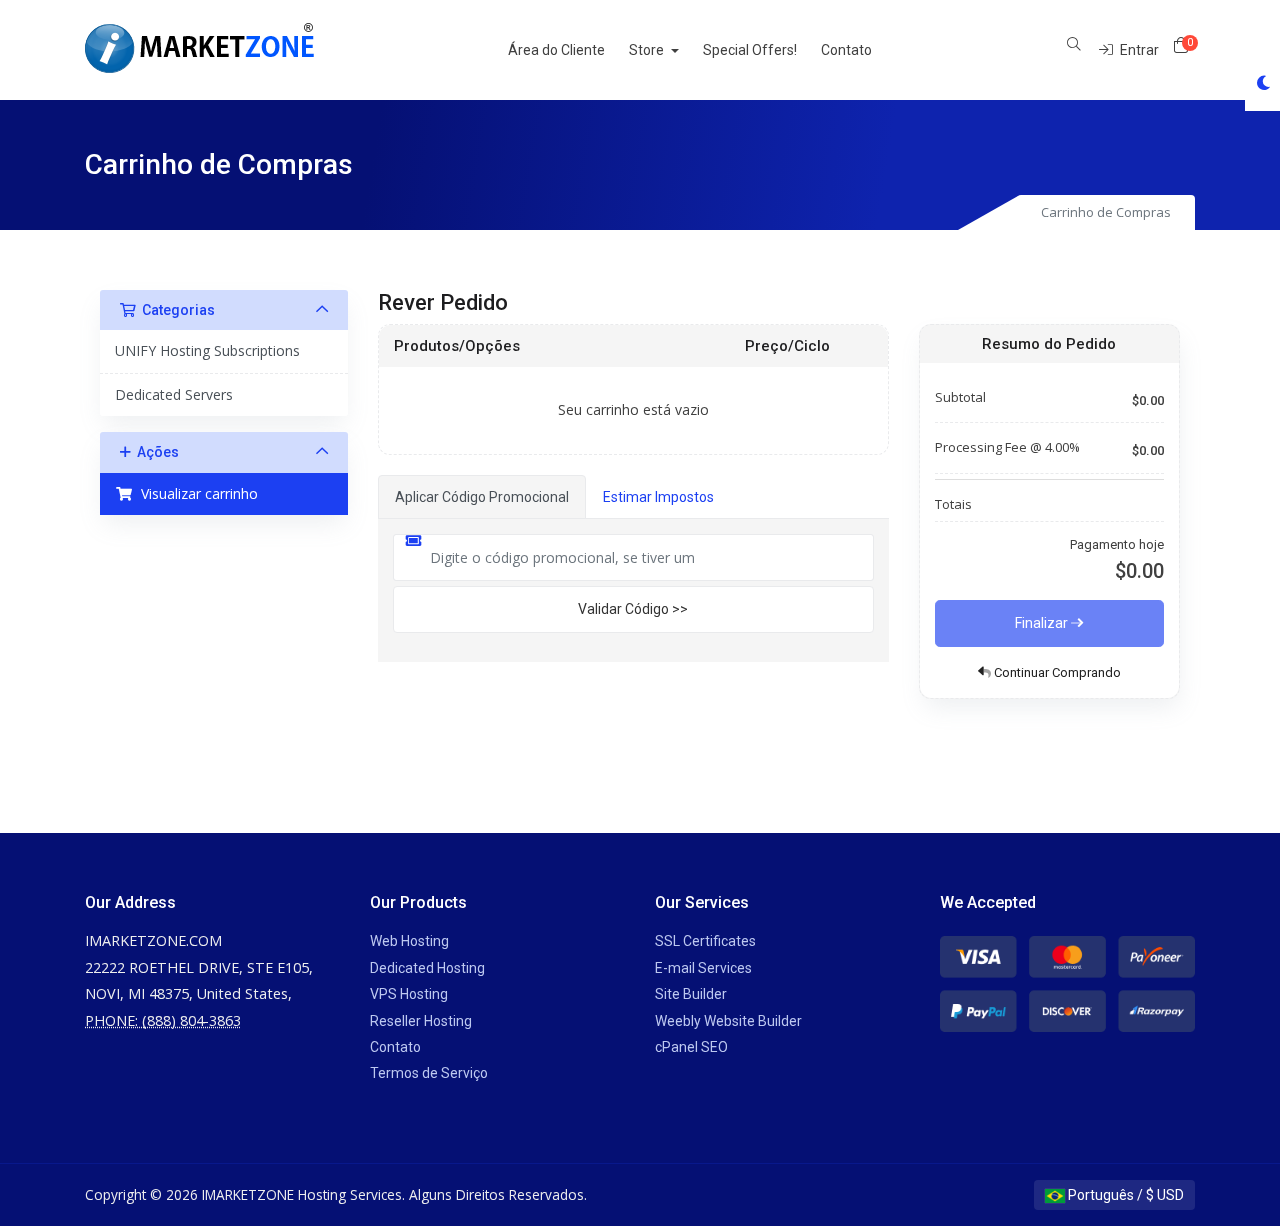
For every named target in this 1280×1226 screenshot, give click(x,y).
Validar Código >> (633, 609)
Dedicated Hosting (427, 968)
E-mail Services (703, 968)
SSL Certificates (705, 941)
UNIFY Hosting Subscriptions (207, 350)
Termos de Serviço (429, 1073)
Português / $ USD (1124, 1195)
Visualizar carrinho (195, 493)
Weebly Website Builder (728, 1021)
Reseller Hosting (421, 1021)
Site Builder (691, 994)
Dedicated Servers (174, 394)
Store (648, 50)
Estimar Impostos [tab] (658, 497)
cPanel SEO (691, 1047)
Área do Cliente (556, 50)
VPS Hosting (409, 994)
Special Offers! (750, 50)
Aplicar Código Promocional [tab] (482, 497)
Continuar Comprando (1056, 672)
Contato (846, 50)
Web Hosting (409, 941)
